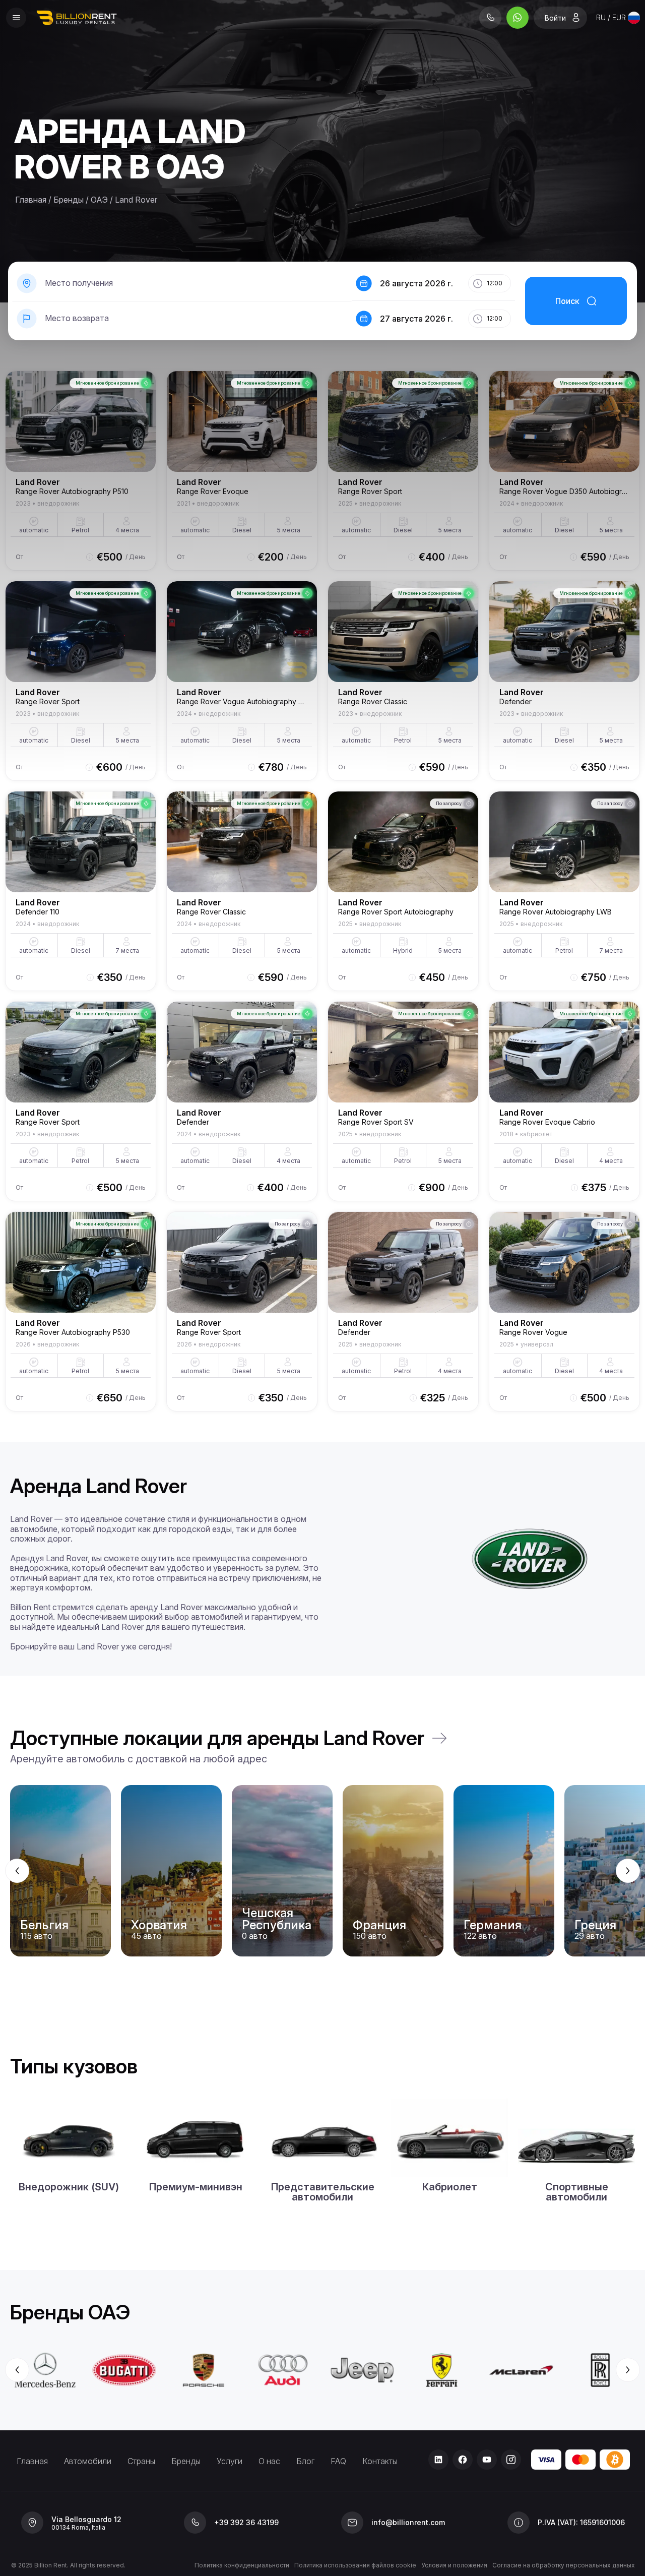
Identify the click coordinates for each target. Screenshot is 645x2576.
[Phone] (490, 18)
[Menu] (16, 18)
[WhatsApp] (518, 18)
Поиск (567, 301)
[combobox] (618, 18)
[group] (322, 1871)
